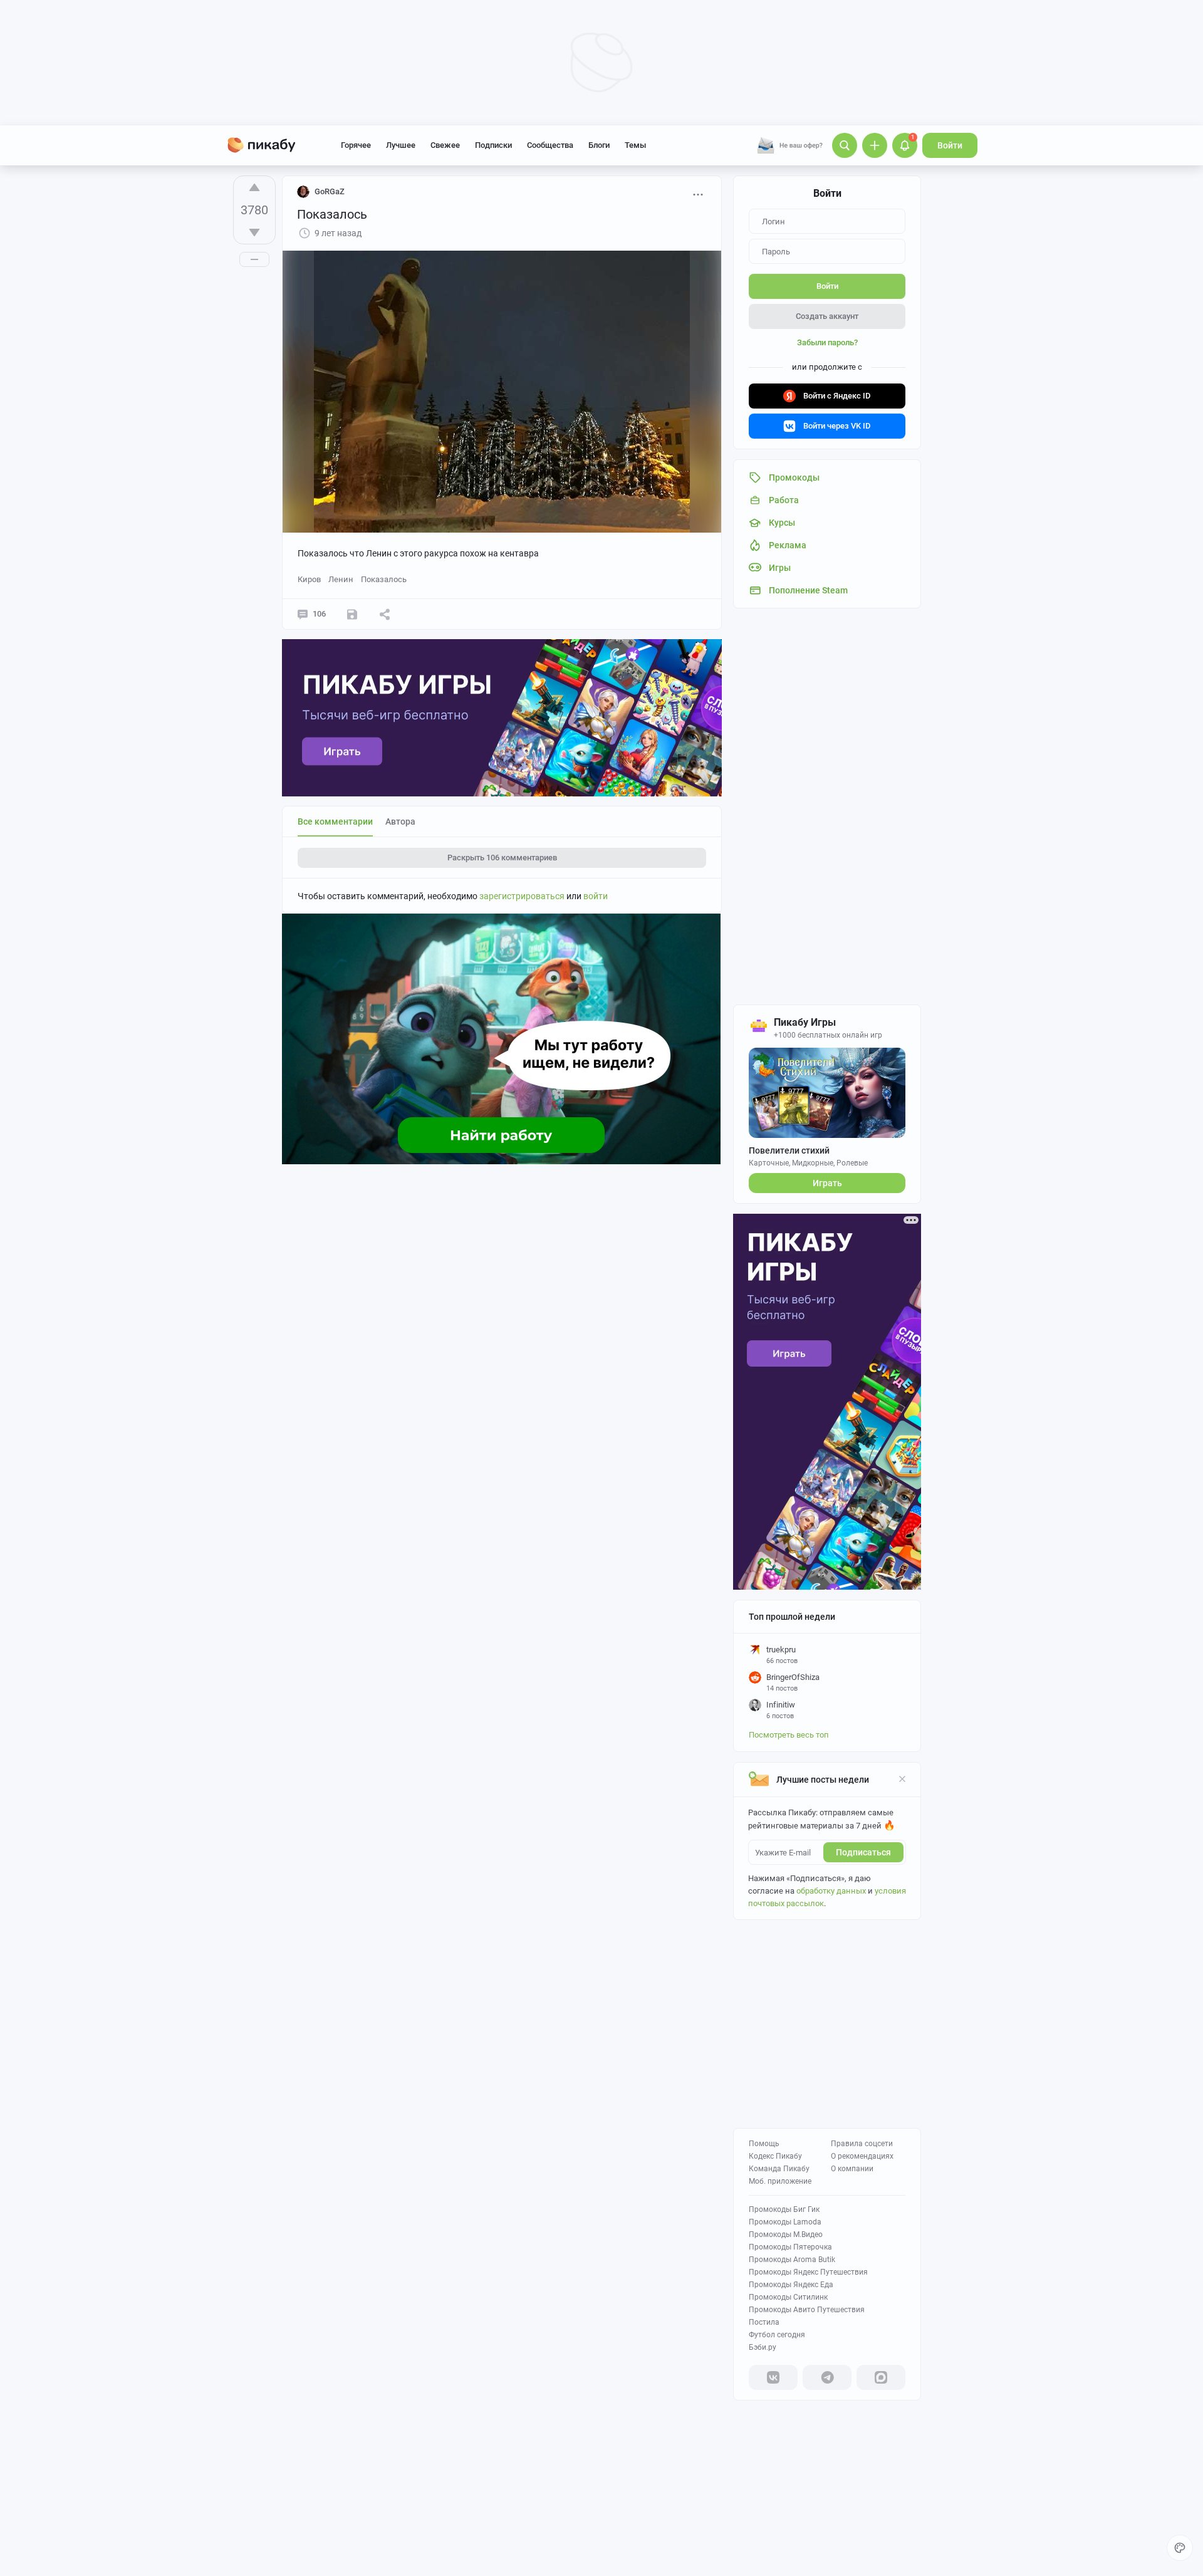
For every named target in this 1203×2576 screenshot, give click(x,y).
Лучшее (401, 145)
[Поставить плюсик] (254, 187)
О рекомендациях (862, 2156)
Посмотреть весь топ (789, 1735)
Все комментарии (335, 821)
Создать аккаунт (827, 316)
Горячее (356, 145)
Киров (309, 579)
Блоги (599, 145)
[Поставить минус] (254, 232)
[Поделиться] (385, 614)
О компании (852, 2169)
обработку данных (831, 1891)
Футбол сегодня (777, 2335)
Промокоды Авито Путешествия (807, 2310)
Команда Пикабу (779, 2169)
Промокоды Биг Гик (784, 2209)
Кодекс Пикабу (775, 2156)
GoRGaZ (330, 191)
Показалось (384, 579)
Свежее (445, 145)
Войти (950, 145)
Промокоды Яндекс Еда (791, 2285)
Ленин (341, 579)
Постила (764, 2322)
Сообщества (550, 145)
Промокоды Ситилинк (788, 2297)
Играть (827, 1183)
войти (596, 896)
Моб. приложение (780, 2181)
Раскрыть (502, 858)
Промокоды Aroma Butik (792, 2260)
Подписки (493, 145)
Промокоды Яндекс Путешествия (808, 2272)
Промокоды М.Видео (786, 2234)
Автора (400, 821)
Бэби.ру (763, 2347)
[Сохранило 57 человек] (352, 614)
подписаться (863, 1852)
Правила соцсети (862, 2144)
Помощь (764, 2144)
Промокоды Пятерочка (790, 2247)
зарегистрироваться (522, 896)
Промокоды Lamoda (785, 2222)
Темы (635, 145)
